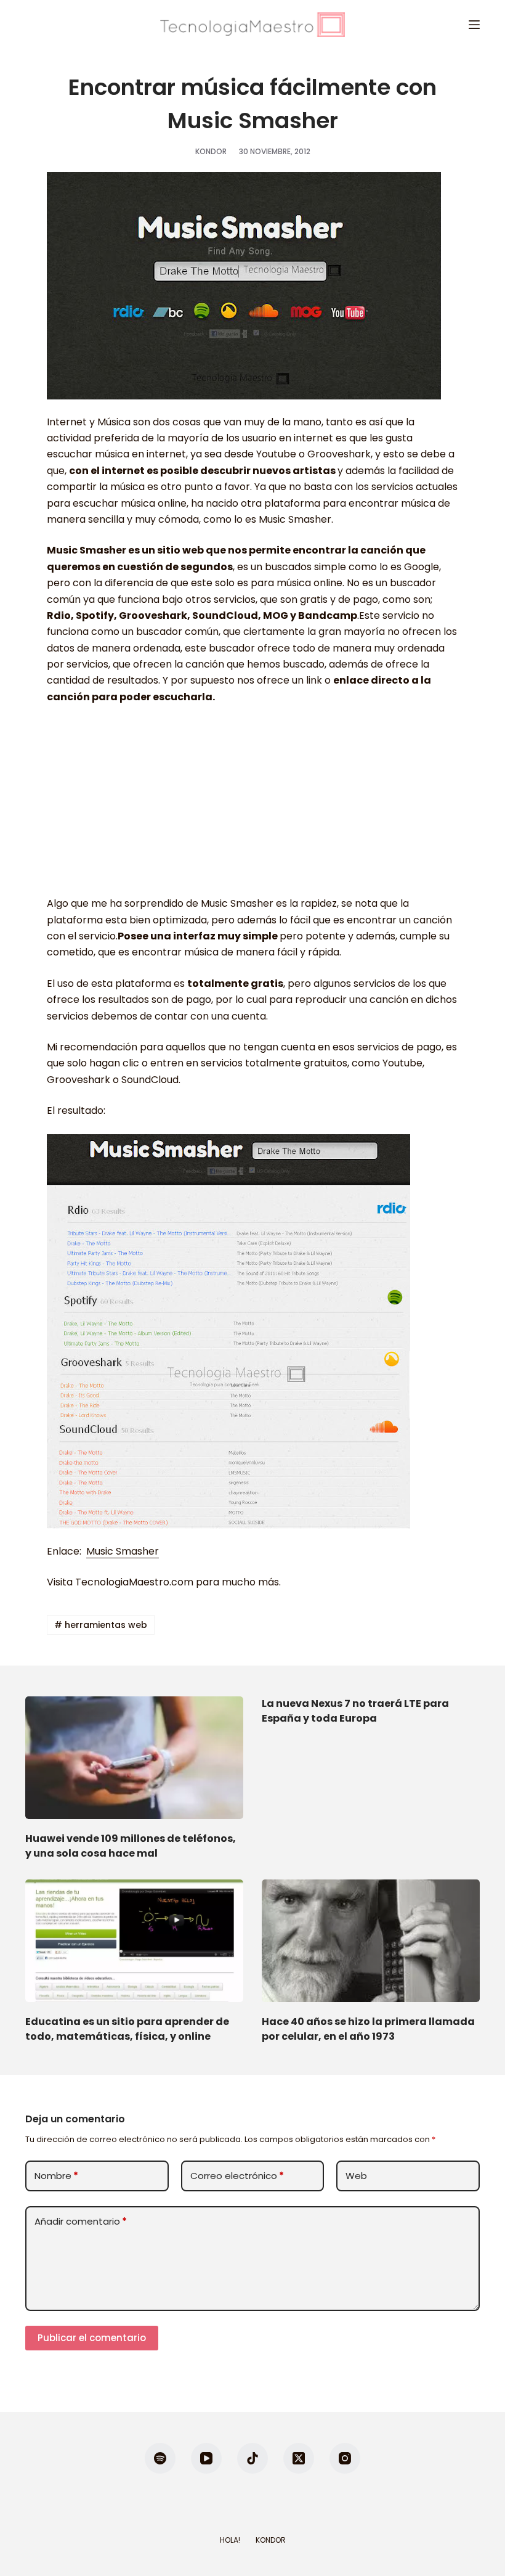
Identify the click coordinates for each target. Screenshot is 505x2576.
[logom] (252, 25)
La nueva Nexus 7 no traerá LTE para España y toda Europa (355, 1711)
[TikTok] (252, 2458)
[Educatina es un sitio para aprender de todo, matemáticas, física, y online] (134, 1941)
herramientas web (101, 1625)
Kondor (271, 2540)
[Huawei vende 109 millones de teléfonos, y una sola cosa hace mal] (134, 1758)
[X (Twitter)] (299, 2458)
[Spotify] (160, 2458)
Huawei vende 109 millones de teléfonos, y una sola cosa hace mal (131, 1846)
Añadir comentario (81, 2221)
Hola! (230, 2540)
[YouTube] (206, 2458)
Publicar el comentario (92, 2338)
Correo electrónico (237, 2176)
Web (356, 2176)
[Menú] (474, 25)
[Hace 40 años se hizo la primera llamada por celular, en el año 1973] (371, 1941)
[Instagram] (345, 2458)
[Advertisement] (252, 806)
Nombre (56, 2176)
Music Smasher (123, 1551)
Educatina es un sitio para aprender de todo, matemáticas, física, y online (127, 2029)
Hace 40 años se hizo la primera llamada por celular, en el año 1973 (368, 2029)
